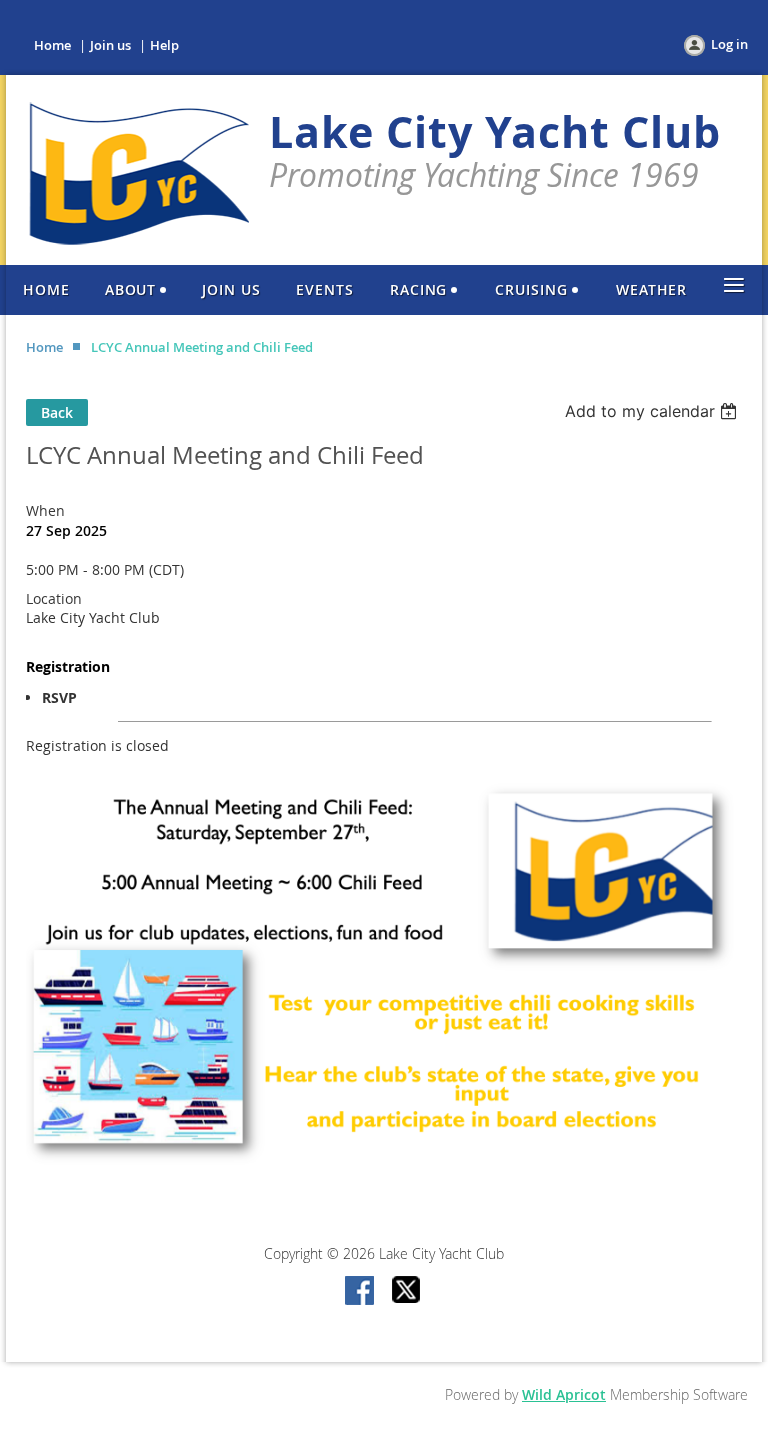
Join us (110, 45)
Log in (729, 44)
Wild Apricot (564, 1394)
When (45, 510)
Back (57, 412)
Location (54, 598)
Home (52, 45)
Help (164, 45)
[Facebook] (361, 1292)
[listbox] (653, 411)
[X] (407, 1292)
